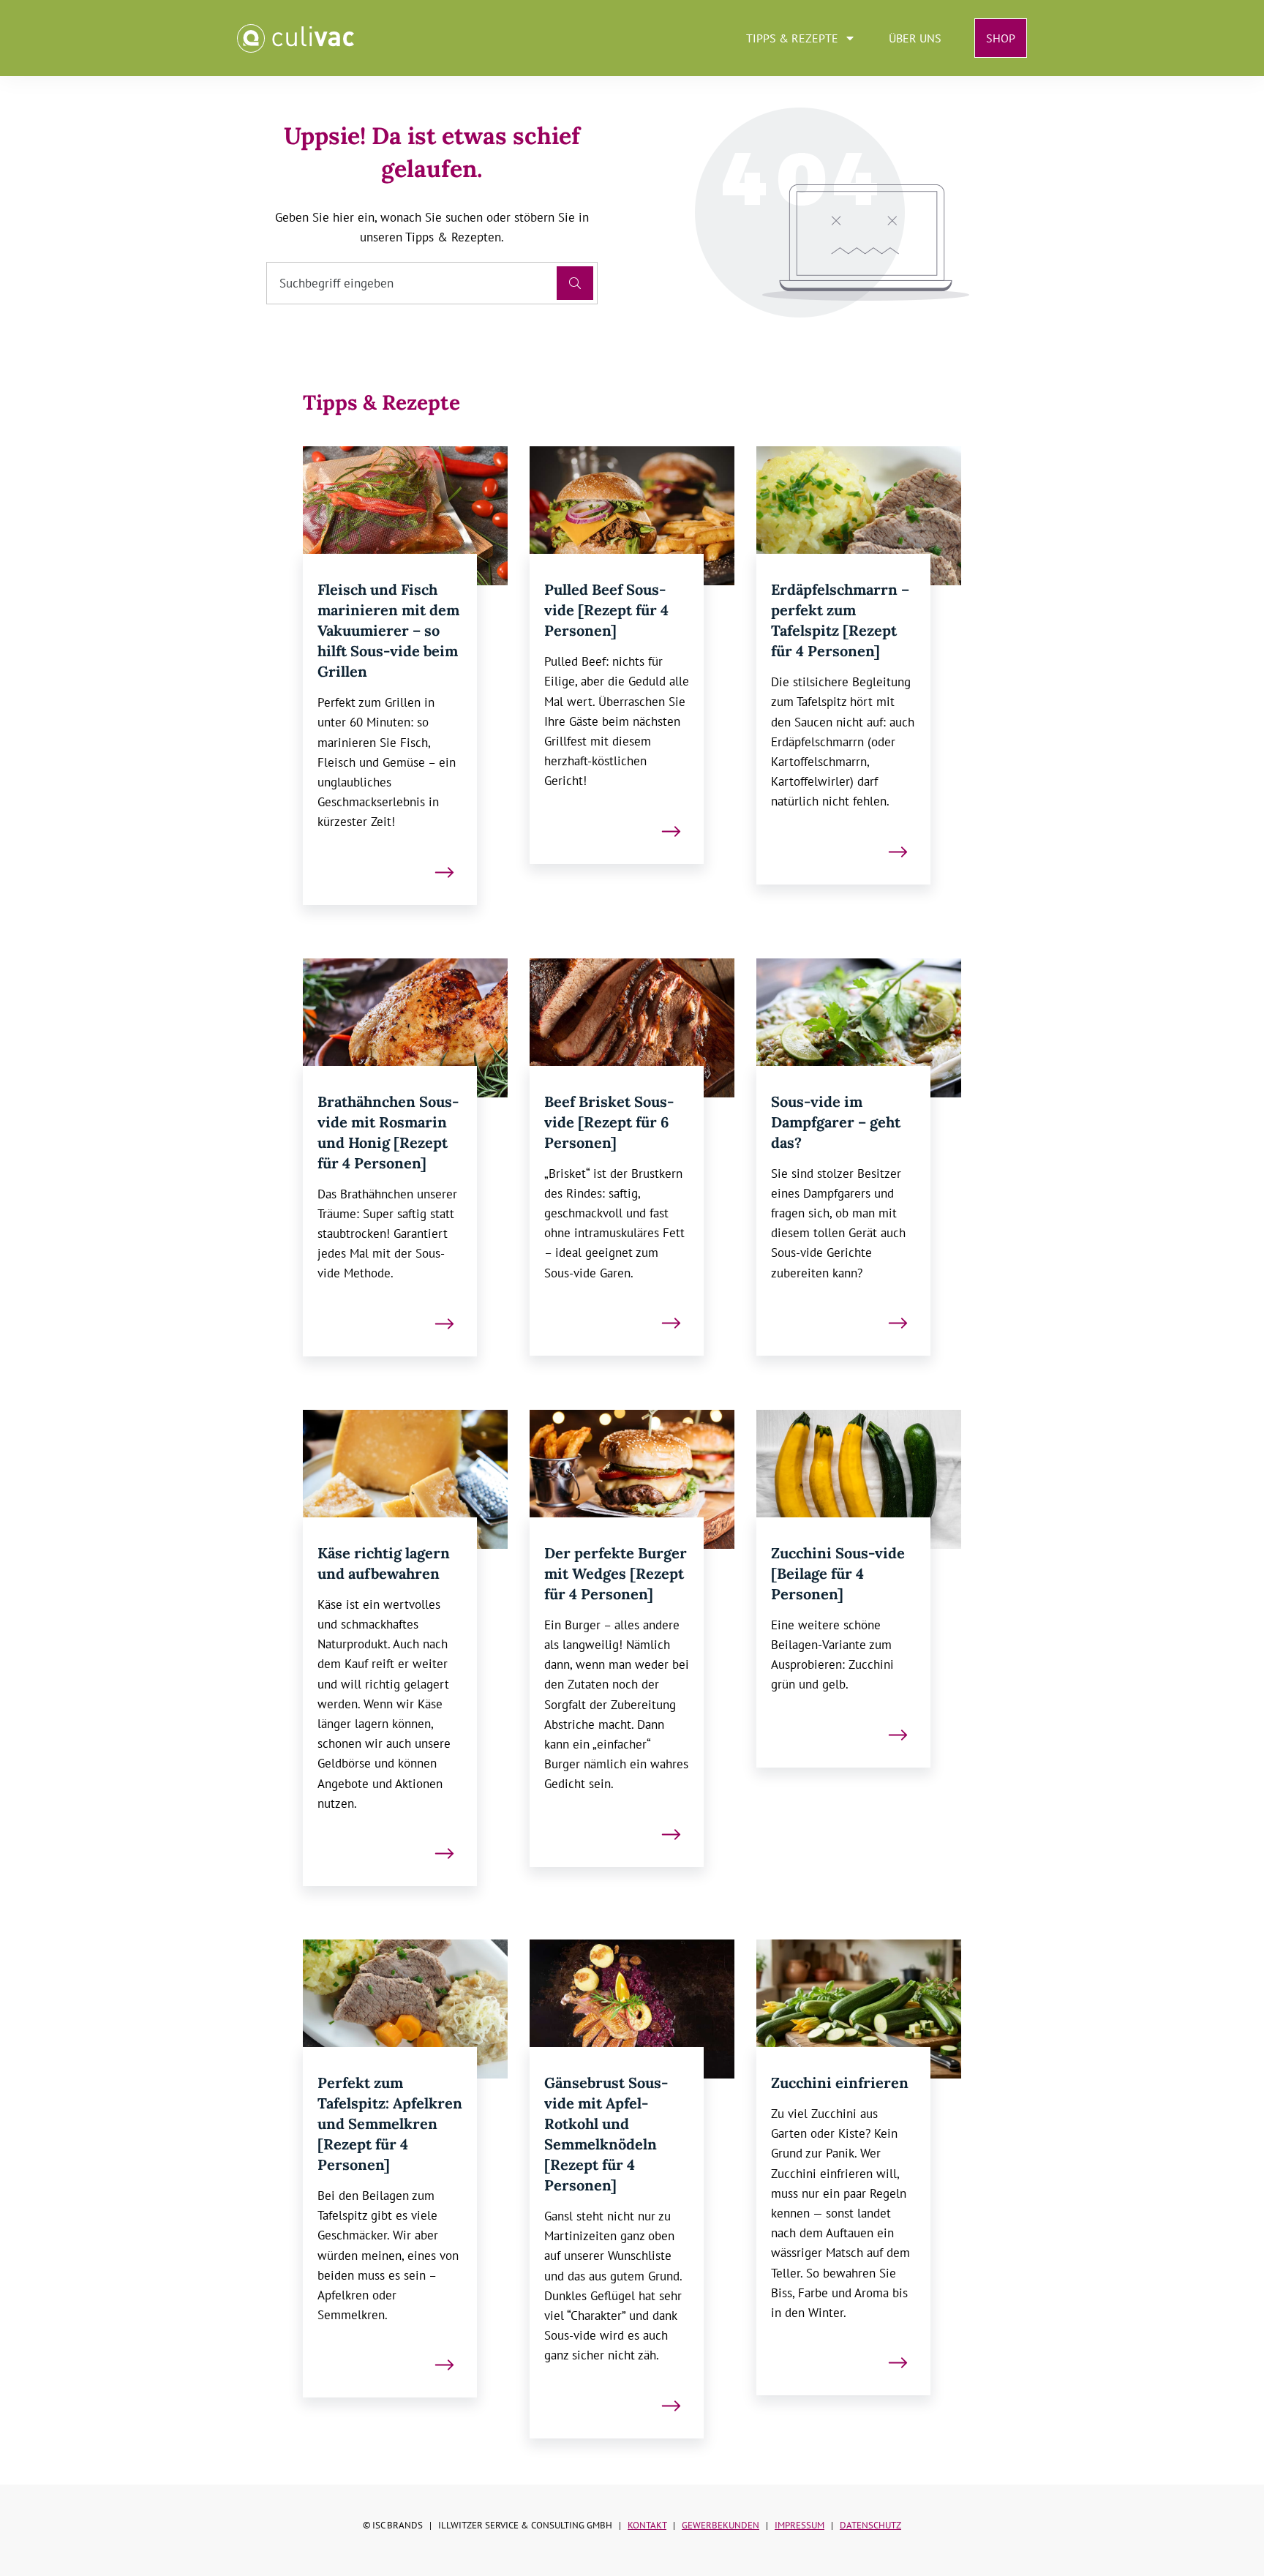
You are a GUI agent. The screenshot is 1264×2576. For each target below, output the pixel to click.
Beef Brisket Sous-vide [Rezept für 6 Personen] (609, 1122)
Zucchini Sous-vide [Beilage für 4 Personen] (838, 1573)
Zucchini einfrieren (840, 2083)
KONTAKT (647, 2525)
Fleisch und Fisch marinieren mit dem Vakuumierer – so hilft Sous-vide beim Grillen (388, 630)
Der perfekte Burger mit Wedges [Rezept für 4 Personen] (616, 1573)
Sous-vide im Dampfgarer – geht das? (836, 1122)
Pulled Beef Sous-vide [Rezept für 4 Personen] (606, 610)
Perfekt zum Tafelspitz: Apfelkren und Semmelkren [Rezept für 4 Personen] (390, 2123)
